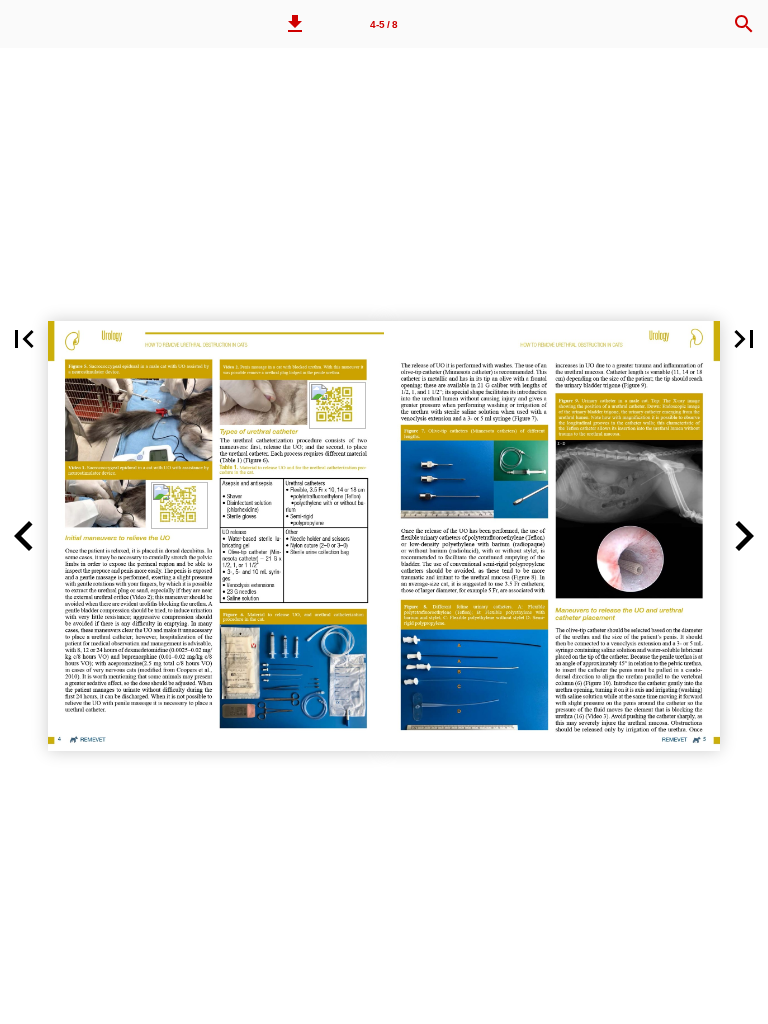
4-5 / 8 (384, 24)
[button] (295, 24)
